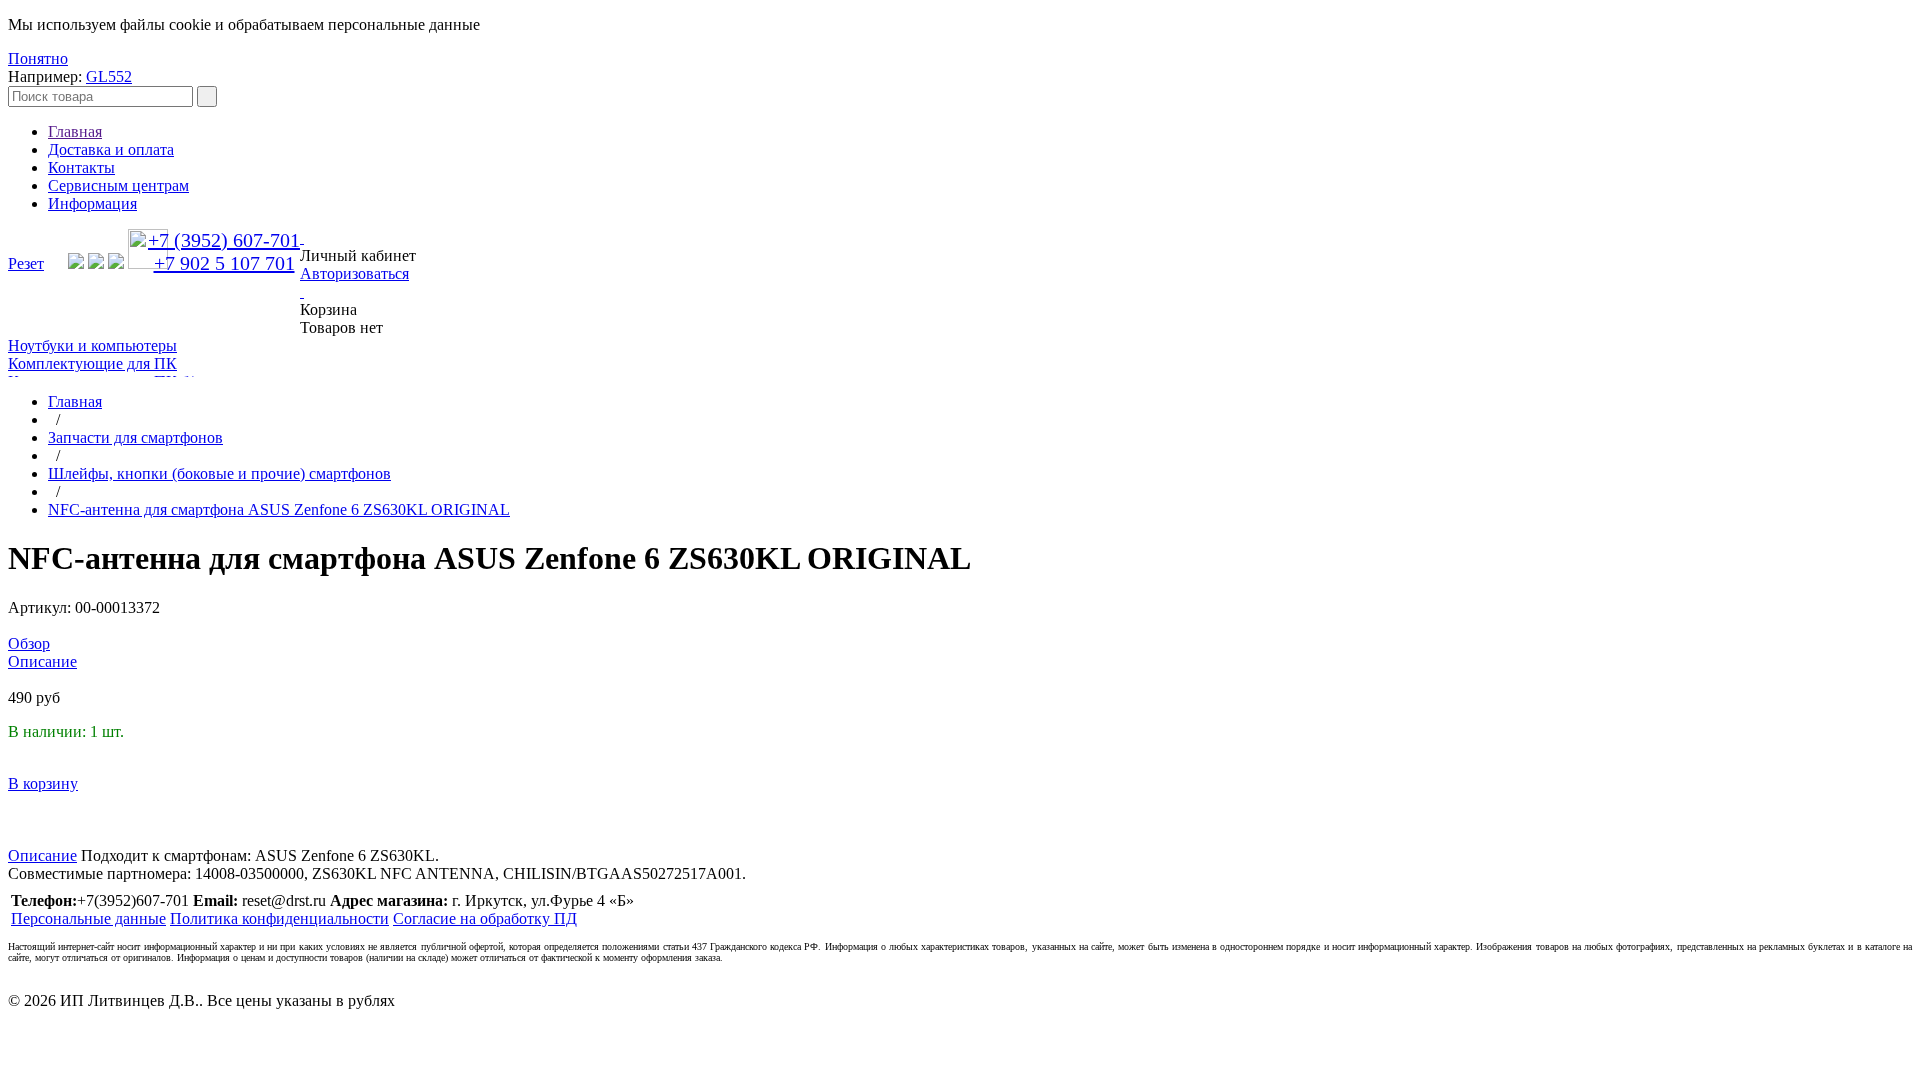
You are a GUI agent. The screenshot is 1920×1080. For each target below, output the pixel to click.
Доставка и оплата (111, 149)
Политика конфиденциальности (279, 918)
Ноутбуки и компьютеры (92, 345)
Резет (26, 263)
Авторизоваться (354, 273)
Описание (42, 855)
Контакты (81, 167)
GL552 (109, 76)
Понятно (38, 58)
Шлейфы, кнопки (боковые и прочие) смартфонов (219, 473)
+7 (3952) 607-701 (224, 240)
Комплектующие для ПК (92, 363)
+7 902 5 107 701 (224, 263)
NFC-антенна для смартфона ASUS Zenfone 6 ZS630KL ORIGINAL (279, 509)
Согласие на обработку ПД (485, 918)
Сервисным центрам (118, 185)
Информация (92, 203)
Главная (75, 131)
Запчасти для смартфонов (135, 437)
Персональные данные (88, 918)
